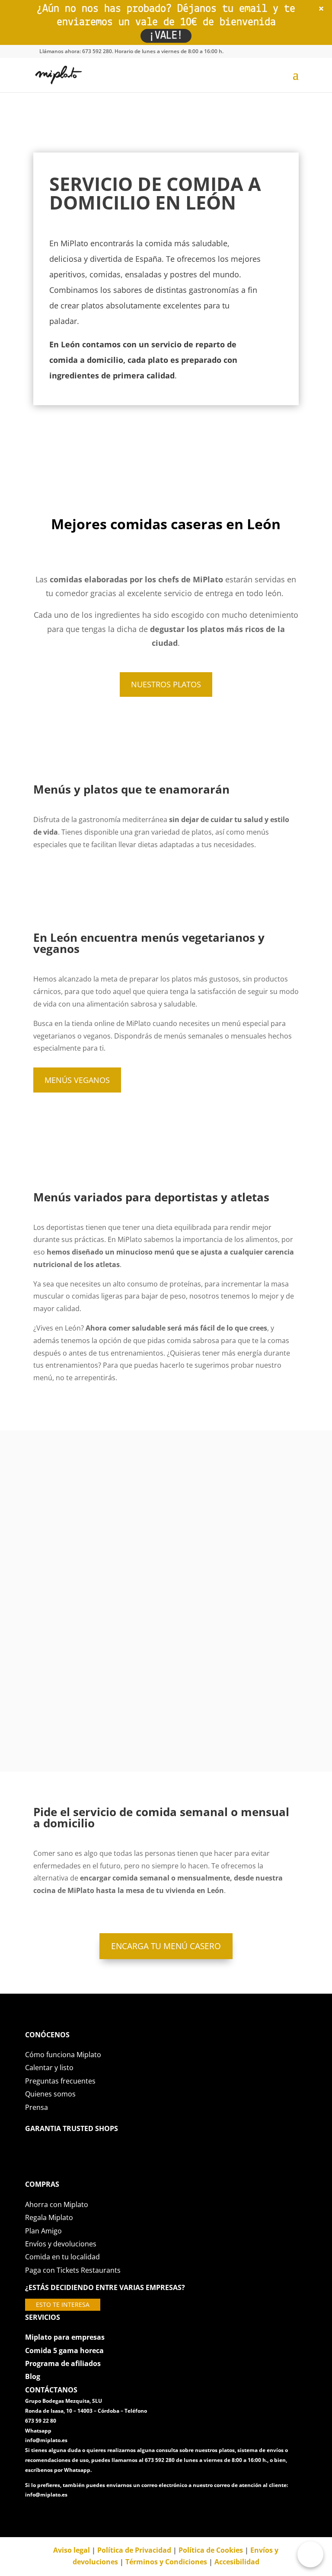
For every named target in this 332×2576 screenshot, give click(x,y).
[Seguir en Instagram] (67, 2514)
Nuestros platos (166, 684)
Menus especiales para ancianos (166, 1706)
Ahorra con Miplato (57, 2204)
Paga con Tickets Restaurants (73, 2270)
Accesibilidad (237, 2562)
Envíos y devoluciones (61, 2244)
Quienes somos (50, 2094)
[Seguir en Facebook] (32, 2514)
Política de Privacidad (134, 2550)
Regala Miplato (49, 2217)
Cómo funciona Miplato (63, 2055)
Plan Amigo (43, 2231)
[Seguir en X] (49, 2514)
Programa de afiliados (63, 2363)
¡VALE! (166, 36)
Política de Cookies (211, 2550)
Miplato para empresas (65, 2337)
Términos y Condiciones (166, 2562)
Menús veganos (77, 1080)
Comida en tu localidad (62, 2257)
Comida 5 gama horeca (64, 2350)
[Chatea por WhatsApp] (310, 2554)
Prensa (37, 2107)
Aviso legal (72, 2550)
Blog (33, 2376)
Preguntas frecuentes (60, 2081)
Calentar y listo (49, 2068)
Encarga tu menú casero (166, 1946)
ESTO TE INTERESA (63, 2305)
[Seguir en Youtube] (84, 2514)
